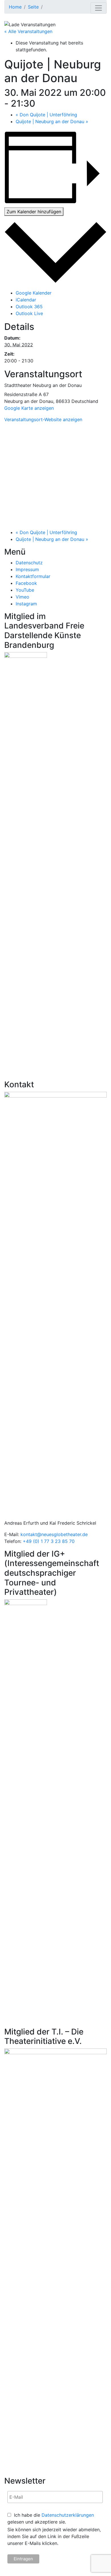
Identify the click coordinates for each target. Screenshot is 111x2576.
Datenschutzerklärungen (68, 2515)
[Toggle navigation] (98, 8)
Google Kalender (34, 293)
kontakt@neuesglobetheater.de (54, 1534)
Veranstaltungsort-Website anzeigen (43, 419)
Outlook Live (29, 313)
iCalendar (26, 300)
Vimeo (22, 597)
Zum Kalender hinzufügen (34, 212)
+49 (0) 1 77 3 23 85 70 (49, 1541)
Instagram (26, 604)
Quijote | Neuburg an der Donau (52, 121)
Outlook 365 (29, 307)
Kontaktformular (33, 576)
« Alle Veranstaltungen (28, 31)
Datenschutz (29, 563)
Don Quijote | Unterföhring (46, 115)
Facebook (26, 583)
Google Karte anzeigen (29, 408)
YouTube (25, 590)
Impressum (27, 569)
